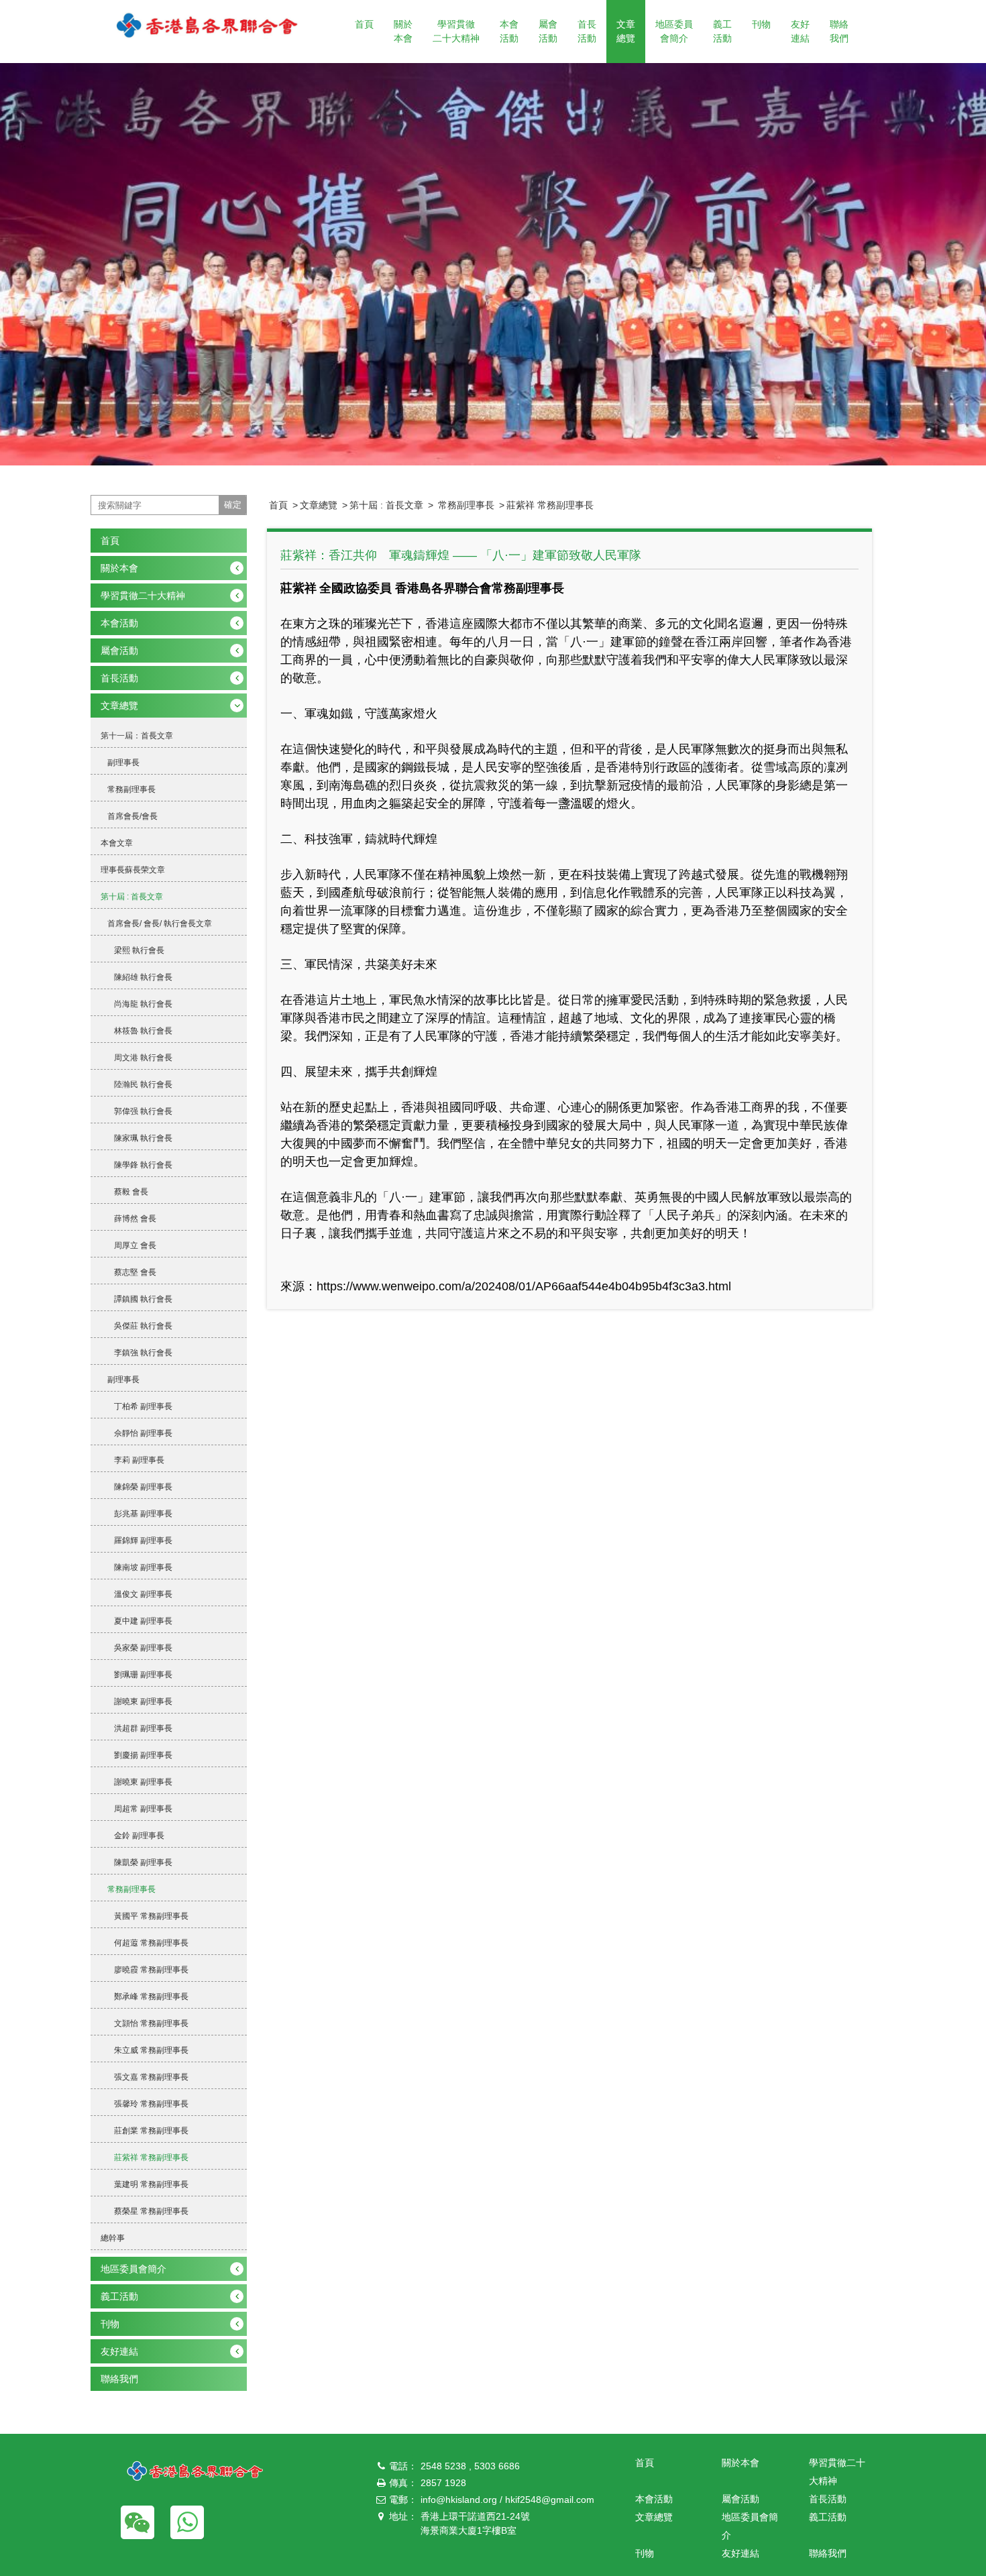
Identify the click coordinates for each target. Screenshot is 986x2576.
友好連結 (800, 31)
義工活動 (722, 31)
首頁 (364, 24)
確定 (233, 505)
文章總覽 (626, 31)
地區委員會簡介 (674, 31)
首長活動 (587, 31)
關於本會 (403, 31)
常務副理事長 (465, 505)
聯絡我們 (839, 31)
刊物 (761, 24)
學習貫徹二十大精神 (456, 31)
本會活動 (509, 31)
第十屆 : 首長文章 (386, 505)
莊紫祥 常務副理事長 (550, 505)
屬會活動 (548, 31)
